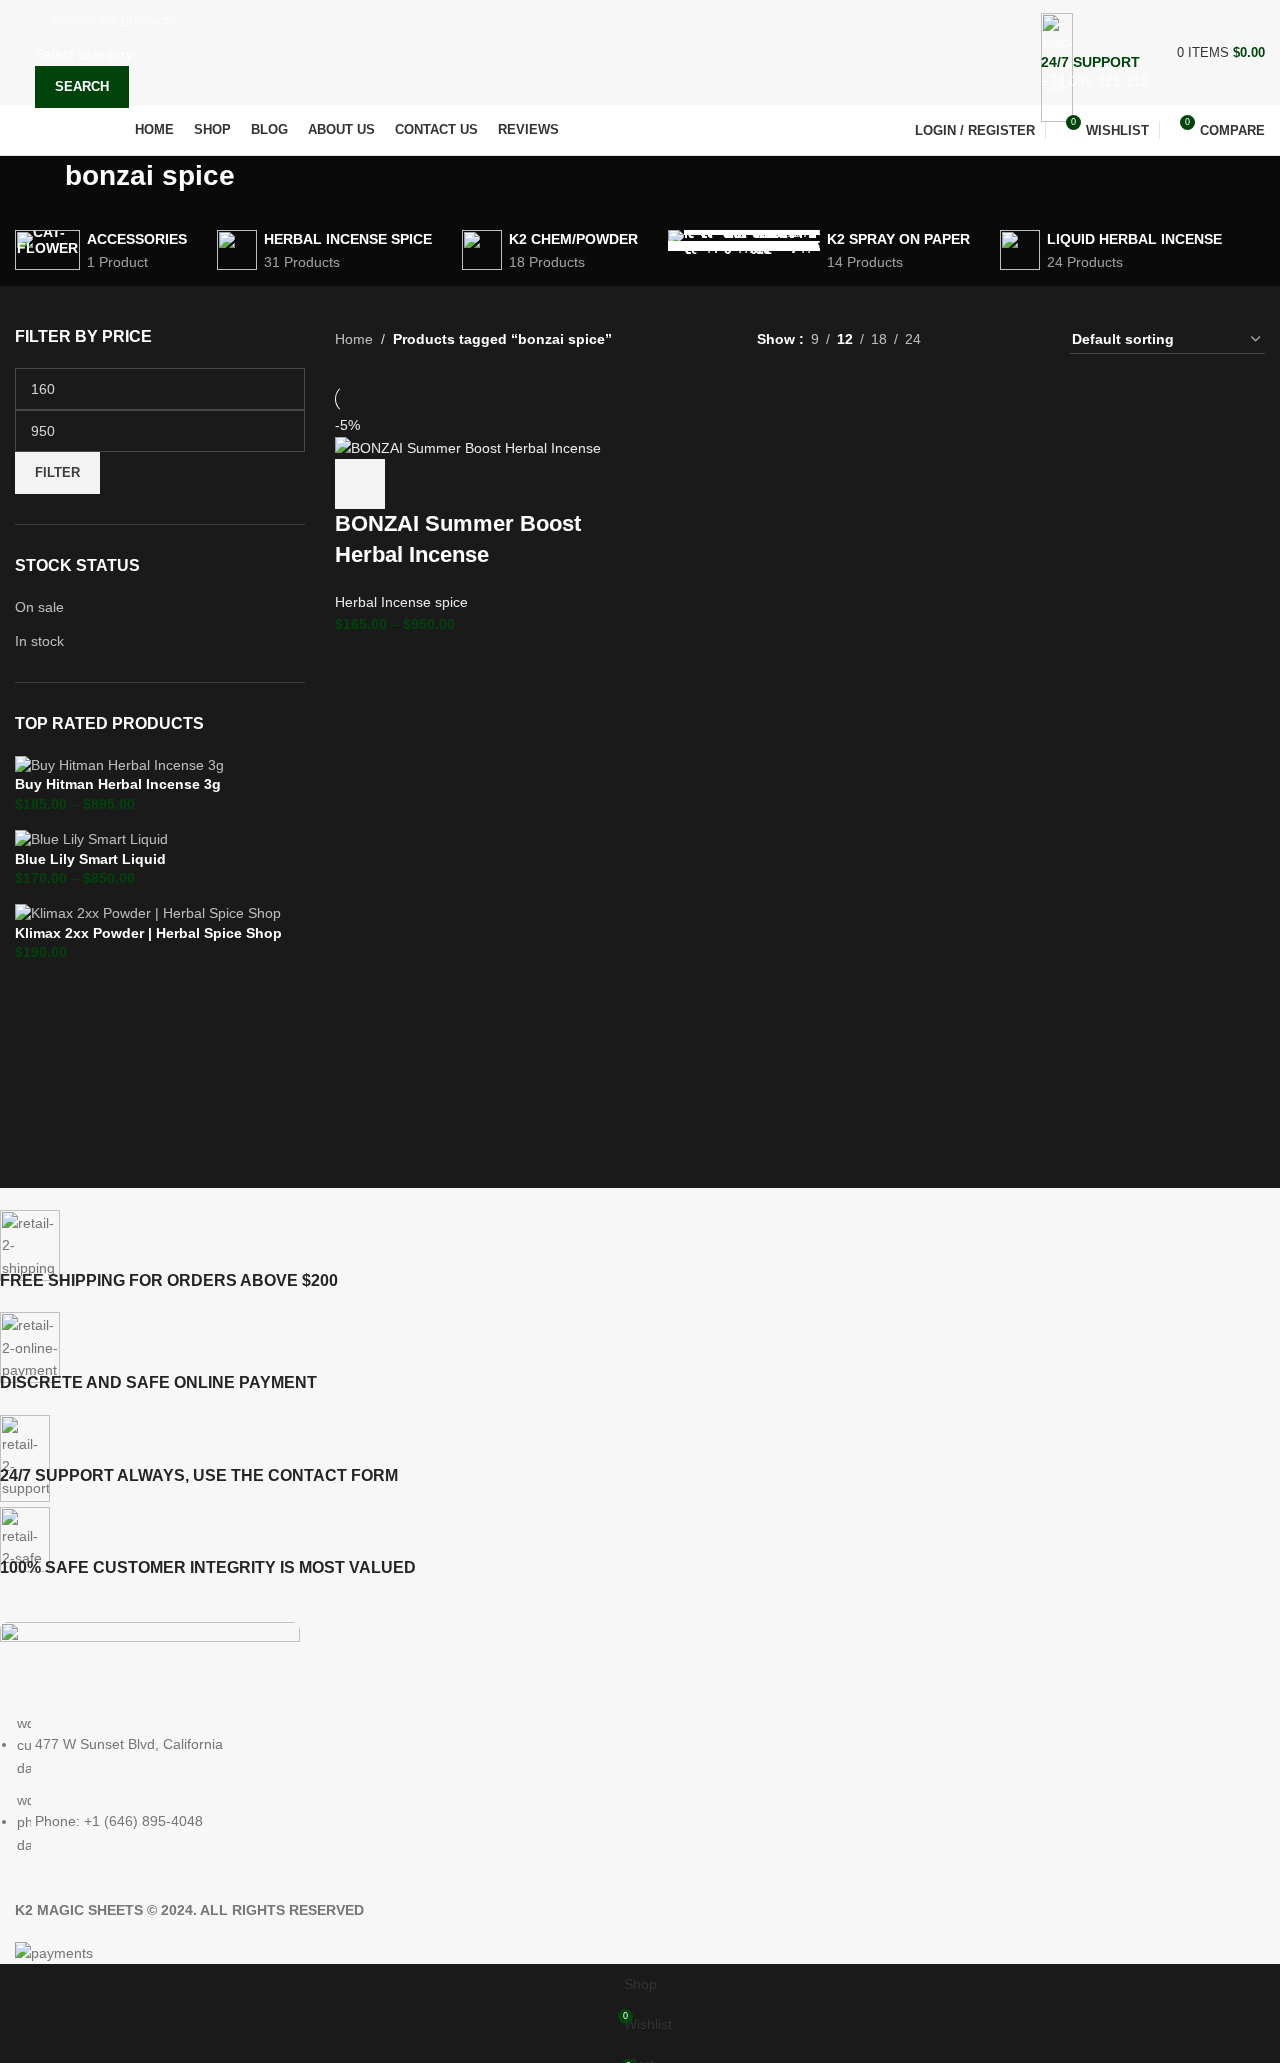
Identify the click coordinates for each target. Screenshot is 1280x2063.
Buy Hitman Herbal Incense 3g (118, 784)
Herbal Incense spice (401, 602)
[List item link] (625, 1784)
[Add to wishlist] (522, 484)
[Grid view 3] (998, 339)
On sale (39, 607)
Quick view (414, 484)
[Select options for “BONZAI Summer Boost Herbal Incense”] (360, 484)
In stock (39, 641)
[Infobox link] (640, 78)
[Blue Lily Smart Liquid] (91, 838)
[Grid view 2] (967, 339)
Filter (57, 472)
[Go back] (40, 186)
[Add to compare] (468, 484)
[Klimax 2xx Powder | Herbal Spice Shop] (148, 913)
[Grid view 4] (1030, 339)
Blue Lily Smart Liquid (90, 859)
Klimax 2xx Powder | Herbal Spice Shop (148, 933)
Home (354, 339)
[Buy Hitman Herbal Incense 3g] (119, 764)
